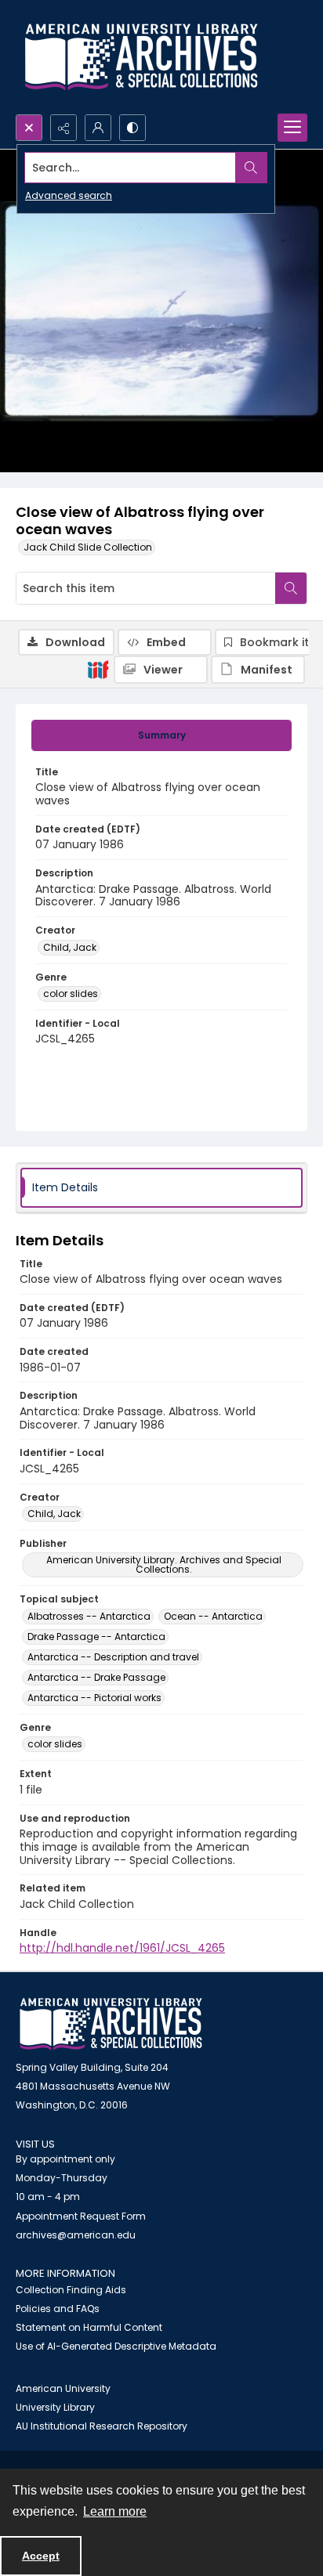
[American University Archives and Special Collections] (111, 2024)
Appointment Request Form (81, 2216)
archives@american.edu (76, 2235)
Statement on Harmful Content (89, 2327)
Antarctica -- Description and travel (113, 1657)
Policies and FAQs (58, 2309)
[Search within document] (291, 588)
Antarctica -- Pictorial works (94, 1698)
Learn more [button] (115, 2511)
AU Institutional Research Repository (102, 2426)
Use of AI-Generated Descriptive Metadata (116, 2346)
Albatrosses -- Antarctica (89, 1616)
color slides (71, 994)
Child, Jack (70, 947)
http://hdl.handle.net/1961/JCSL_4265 (122, 1948)
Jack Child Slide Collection (88, 547)
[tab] (161, 735)
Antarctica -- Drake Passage (96, 1677)
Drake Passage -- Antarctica (96, 1637)
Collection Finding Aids (71, 2290)
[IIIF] (98, 669)
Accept (41, 2556)
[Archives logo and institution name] (141, 57)
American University (63, 2388)
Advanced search (69, 195)
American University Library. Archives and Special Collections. (164, 1564)
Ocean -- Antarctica (213, 1616)
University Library (55, 2407)
